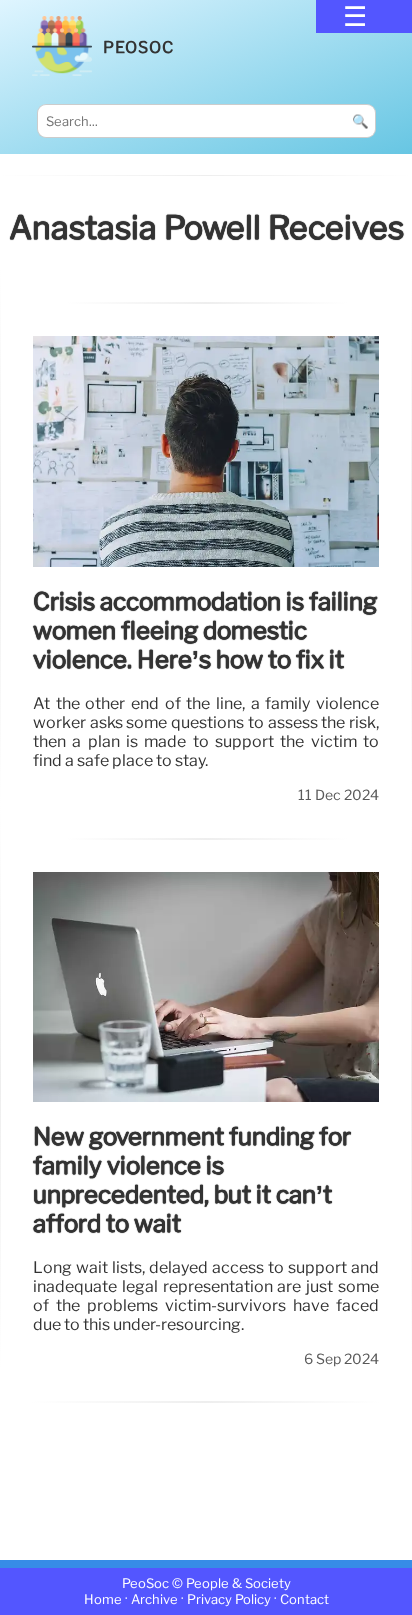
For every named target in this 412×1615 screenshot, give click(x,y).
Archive (154, 1599)
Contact (304, 1599)
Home (103, 1599)
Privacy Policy (229, 1599)
